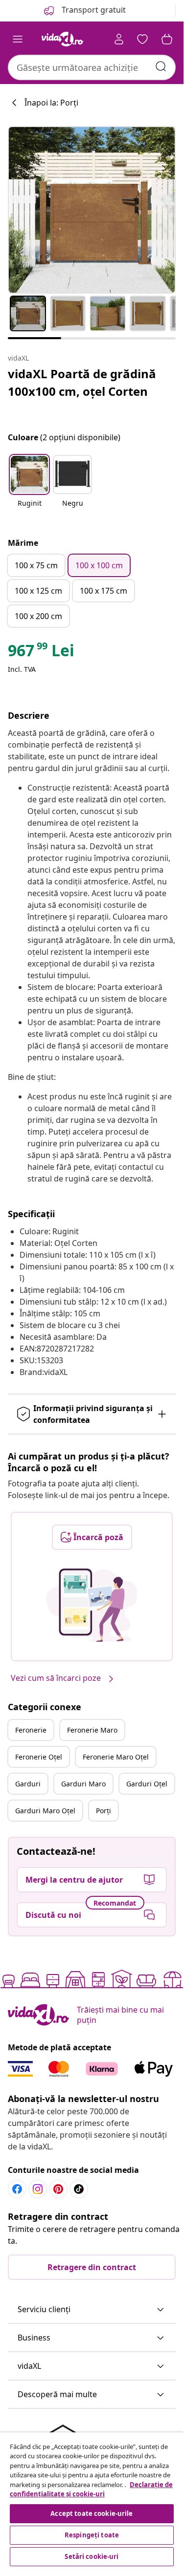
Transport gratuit (93, 10)
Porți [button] (103, 1811)
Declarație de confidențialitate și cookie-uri (91, 2490)
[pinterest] (58, 2189)
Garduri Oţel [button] (147, 1784)
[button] (29, 487)
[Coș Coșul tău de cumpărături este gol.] (167, 39)
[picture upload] (92, 1605)
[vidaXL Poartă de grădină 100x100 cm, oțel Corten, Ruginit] (92, 210)
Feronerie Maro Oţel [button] (116, 1757)
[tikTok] (79, 2189)
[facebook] (17, 2189)
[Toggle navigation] (18, 39)
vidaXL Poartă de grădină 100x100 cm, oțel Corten (82, 382)
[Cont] (119, 39)
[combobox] (92, 67)
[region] (92, 2501)
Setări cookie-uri (92, 2556)
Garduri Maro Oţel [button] (45, 1811)
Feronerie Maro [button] (92, 1730)
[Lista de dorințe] (142, 39)
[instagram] (38, 2189)
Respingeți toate (92, 2535)
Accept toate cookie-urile (92, 2513)
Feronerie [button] (31, 1730)
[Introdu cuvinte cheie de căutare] (161, 66)
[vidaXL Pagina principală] (63, 39)
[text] (41, 653)
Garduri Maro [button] (83, 1784)
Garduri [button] (28, 1784)
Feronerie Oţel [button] (39, 1757)
